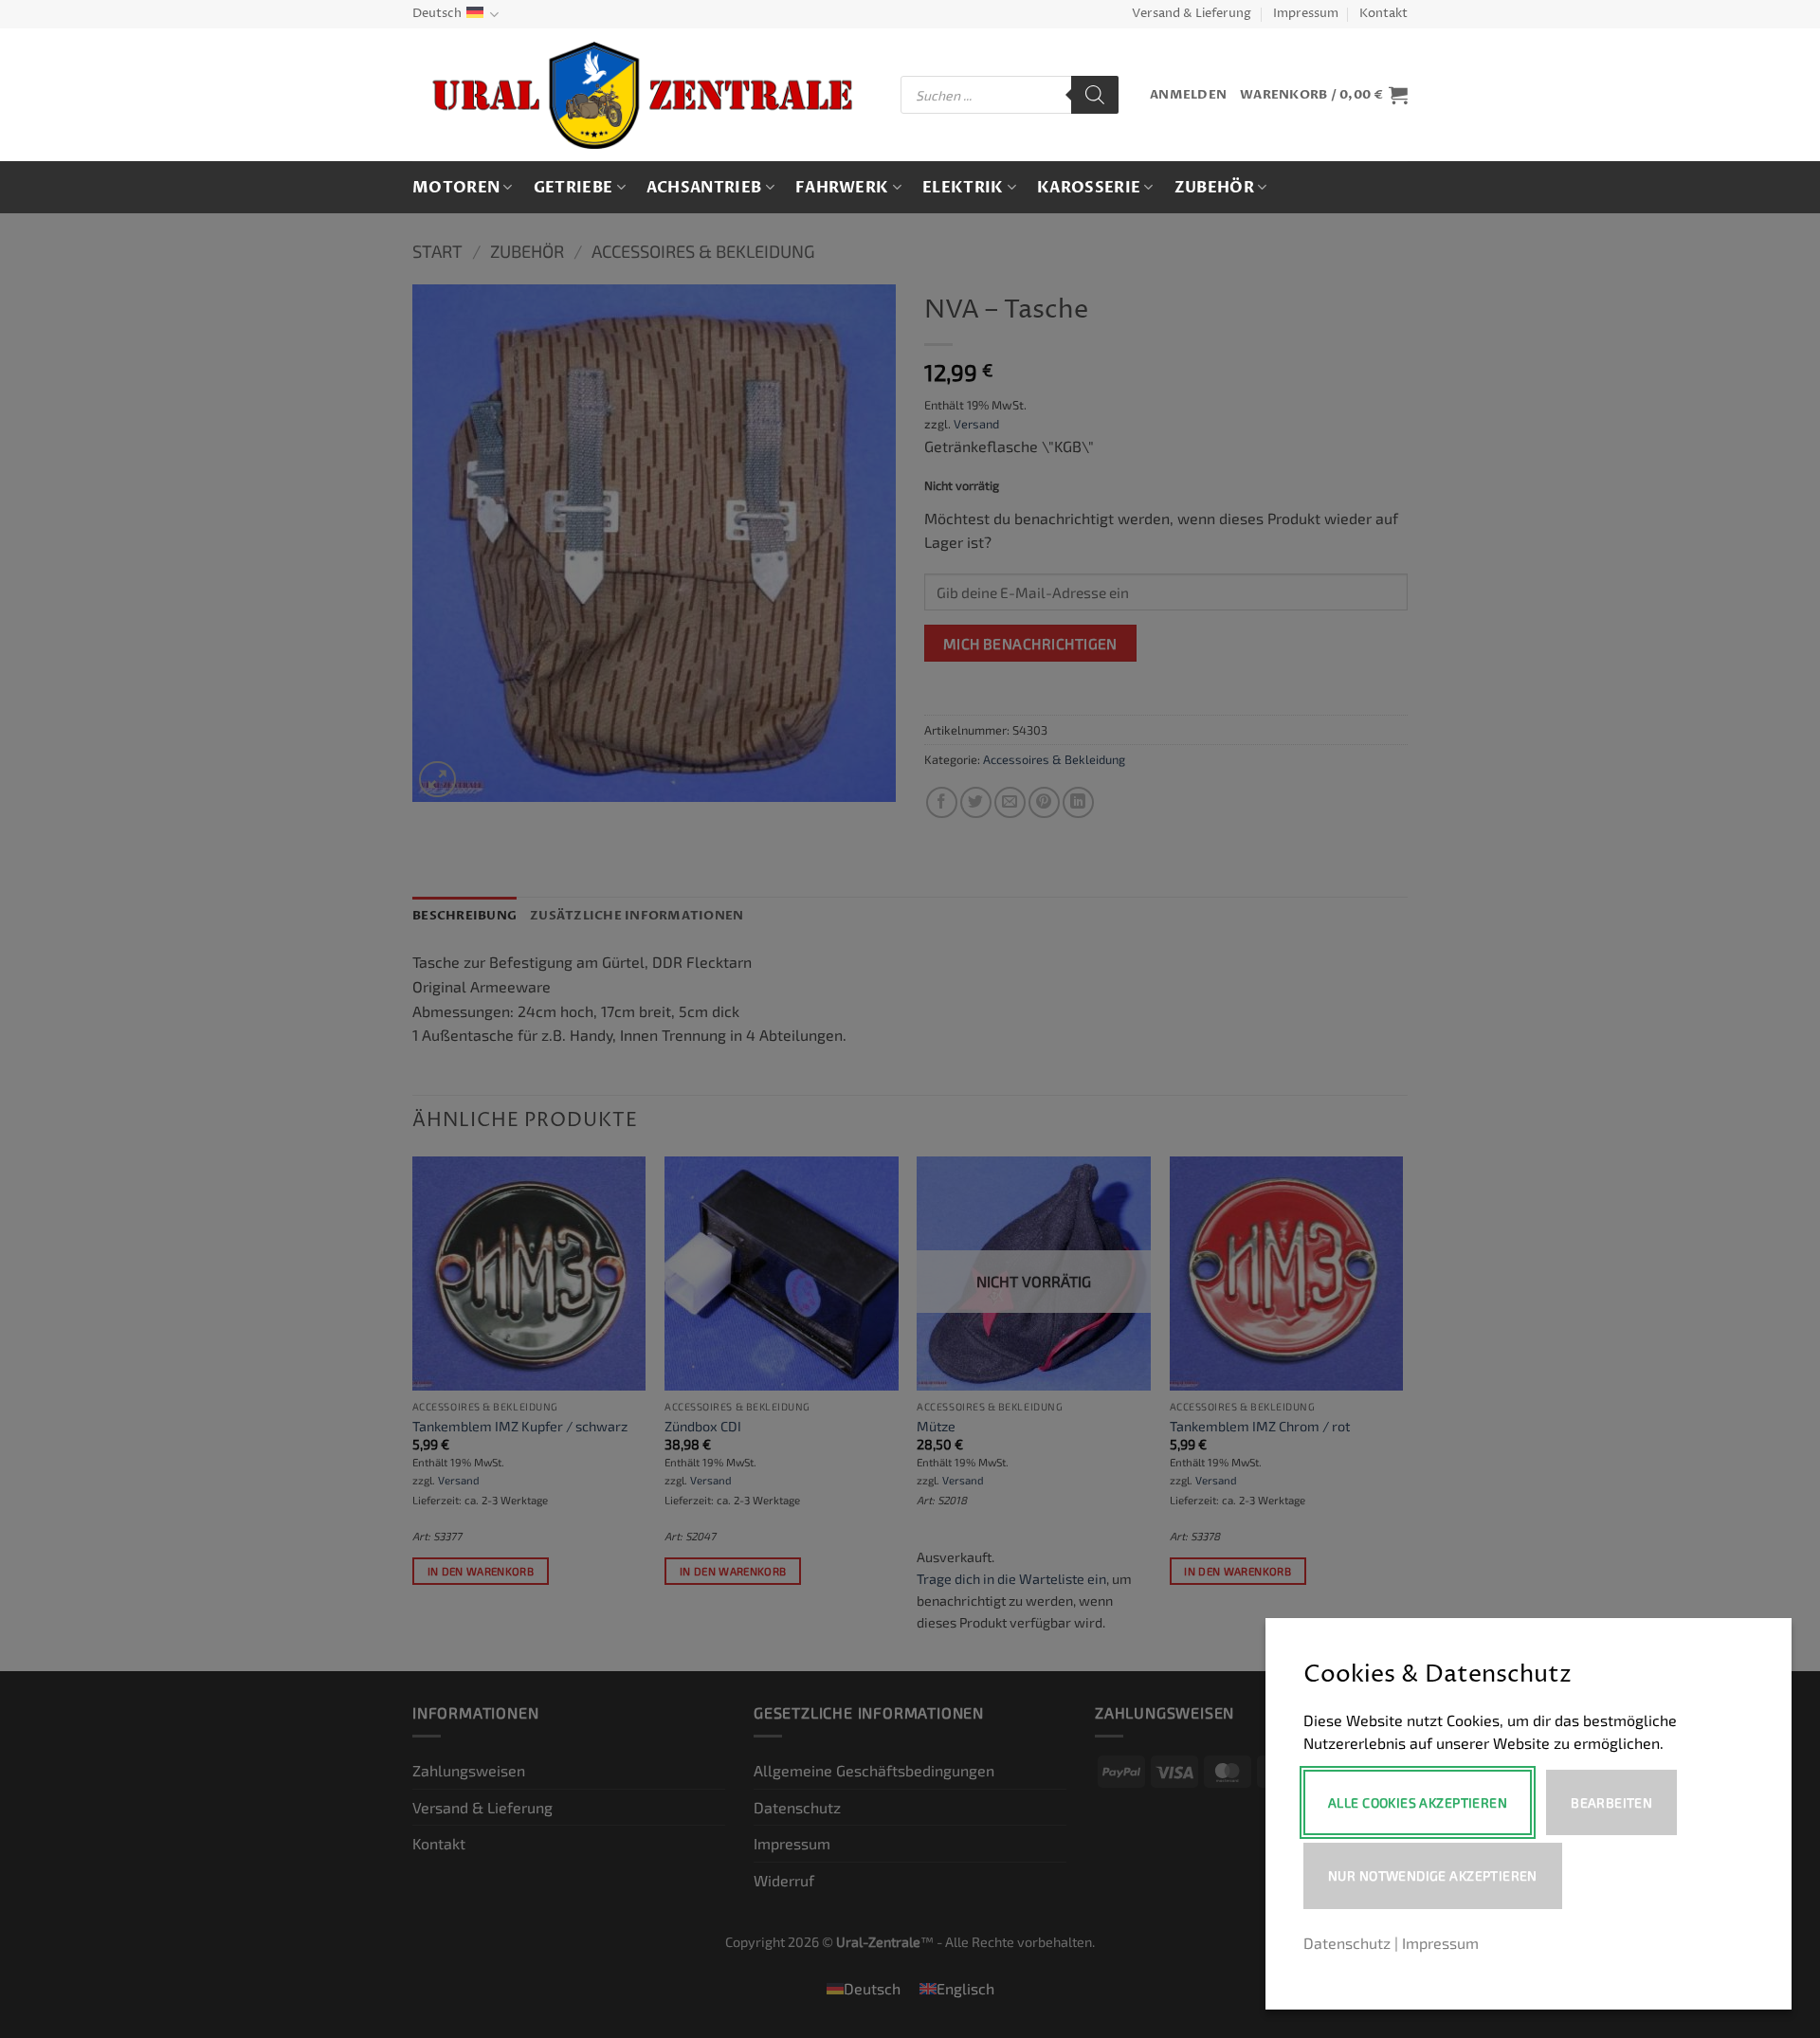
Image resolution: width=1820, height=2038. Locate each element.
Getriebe (573, 188)
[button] (1188, 95)
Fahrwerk (842, 188)
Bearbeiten (1611, 1802)
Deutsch (437, 14)
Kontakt (1383, 14)
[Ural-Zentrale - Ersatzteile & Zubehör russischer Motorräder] (642, 95)
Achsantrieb (704, 188)
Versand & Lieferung (1192, 14)
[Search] (1095, 95)
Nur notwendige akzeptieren (1433, 1875)
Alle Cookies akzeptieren (1418, 1802)
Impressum (1306, 14)
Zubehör (1214, 188)
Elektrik (963, 188)
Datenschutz (1347, 1943)
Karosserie (1089, 188)
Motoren (456, 188)
